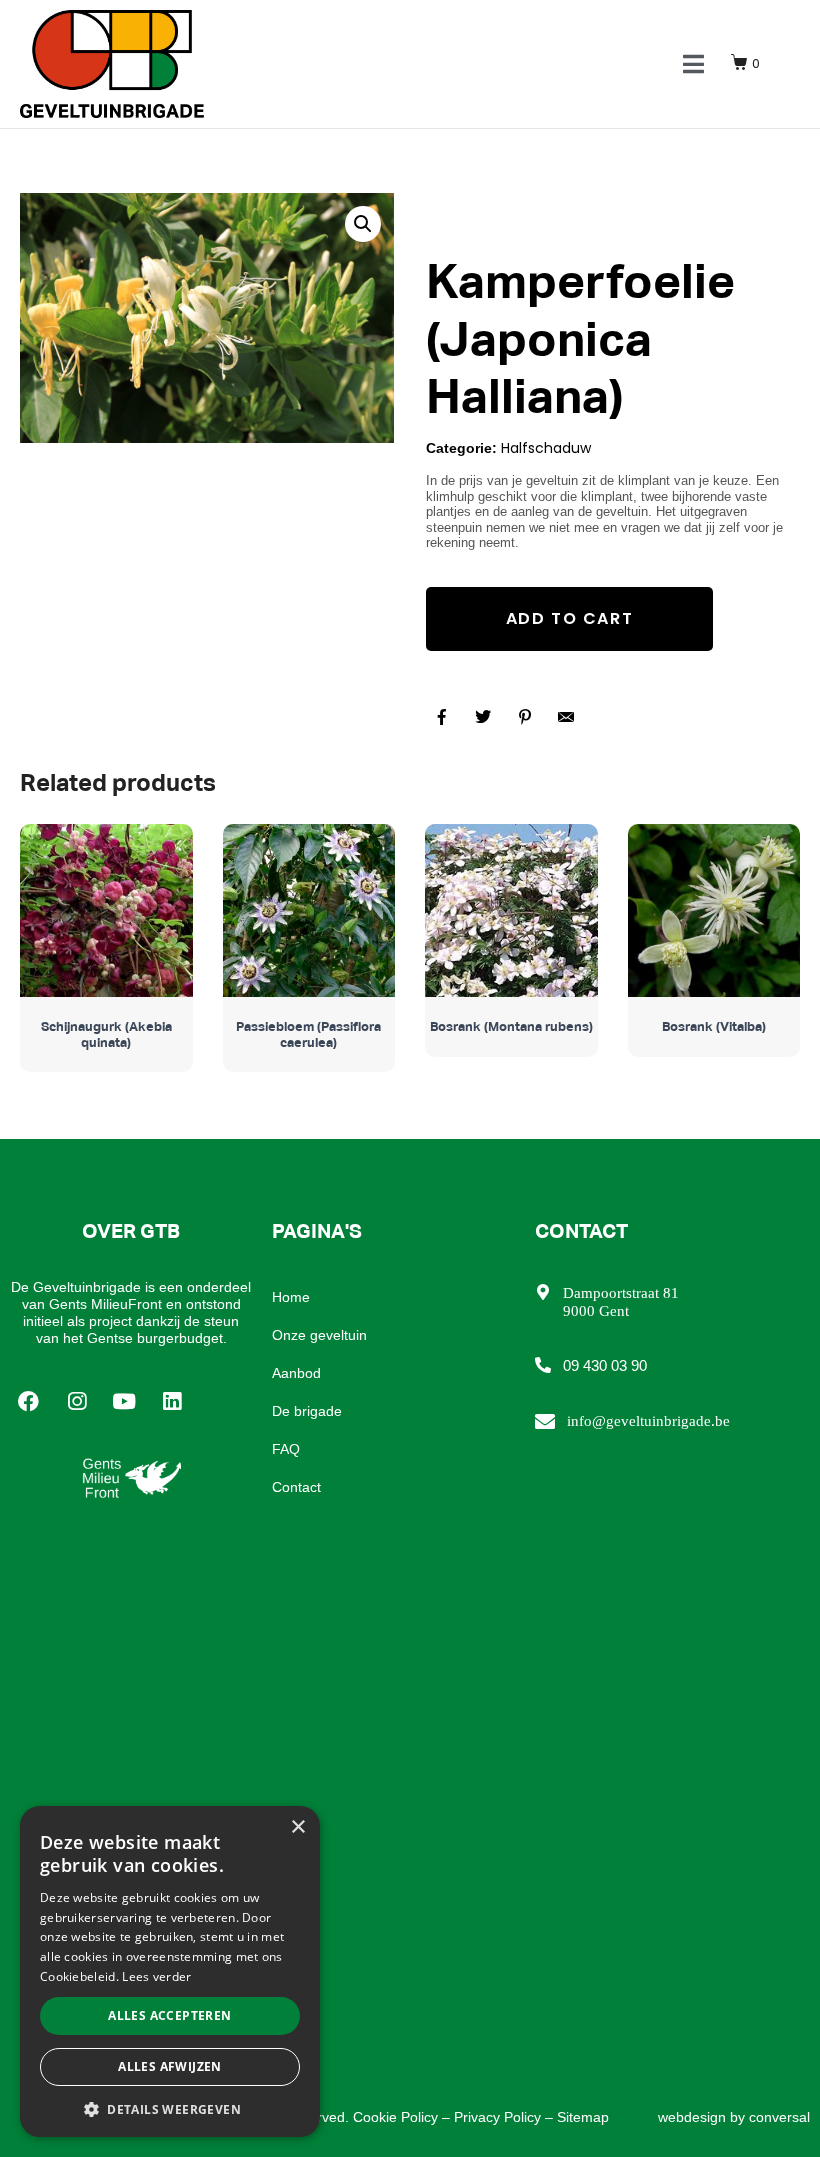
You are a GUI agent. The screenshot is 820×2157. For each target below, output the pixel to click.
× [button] (297, 1827)
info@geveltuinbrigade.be (648, 1421)
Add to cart (570, 618)
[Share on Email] (566, 717)
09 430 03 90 (605, 1365)
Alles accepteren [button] (169, 2015)
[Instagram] (77, 1401)
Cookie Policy (395, 2117)
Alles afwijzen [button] (170, 2066)
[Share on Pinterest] (525, 717)
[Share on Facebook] (442, 717)
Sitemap (583, 2117)
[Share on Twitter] (483, 717)
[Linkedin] (172, 1401)
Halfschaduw (546, 448)
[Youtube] (125, 1401)
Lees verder (156, 1976)
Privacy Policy (497, 2117)
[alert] (170, 1971)
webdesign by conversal (734, 2117)
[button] (170, 2108)
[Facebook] (29, 1401)
